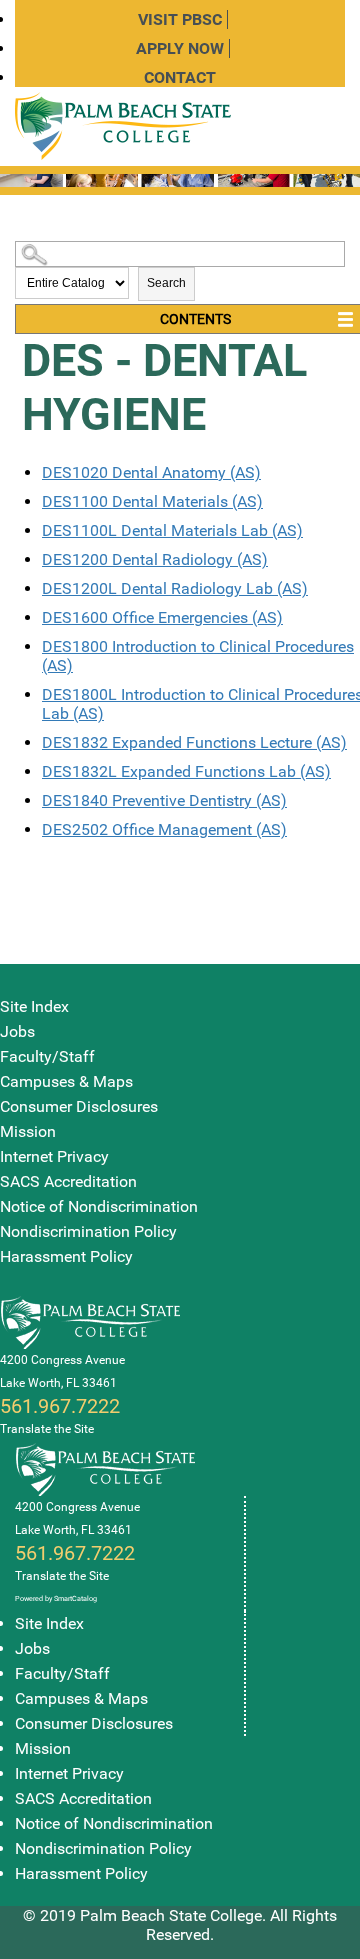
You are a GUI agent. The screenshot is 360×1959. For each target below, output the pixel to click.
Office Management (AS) (164, 829)
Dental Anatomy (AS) (151, 472)
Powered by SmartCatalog (56, 1598)
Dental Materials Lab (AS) (172, 530)
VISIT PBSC (180, 19)
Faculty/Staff (47, 1056)
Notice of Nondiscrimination (99, 1206)
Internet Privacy (54, 1156)
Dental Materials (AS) (152, 501)
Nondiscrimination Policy (88, 1231)
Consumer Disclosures (79, 1106)
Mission (28, 1131)
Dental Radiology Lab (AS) (175, 588)
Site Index (34, 1006)
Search (166, 283)
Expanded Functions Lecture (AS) (194, 742)
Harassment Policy (66, 1256)
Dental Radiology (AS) (155, 559)
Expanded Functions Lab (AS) (186, 771)
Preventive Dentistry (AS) (164, 800)
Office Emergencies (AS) (162, 617)
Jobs (17, 1031)
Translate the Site (47, 1429)
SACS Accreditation (68, 1181)
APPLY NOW (180, 48)
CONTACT (180, 77)
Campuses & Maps (66, 1081)
